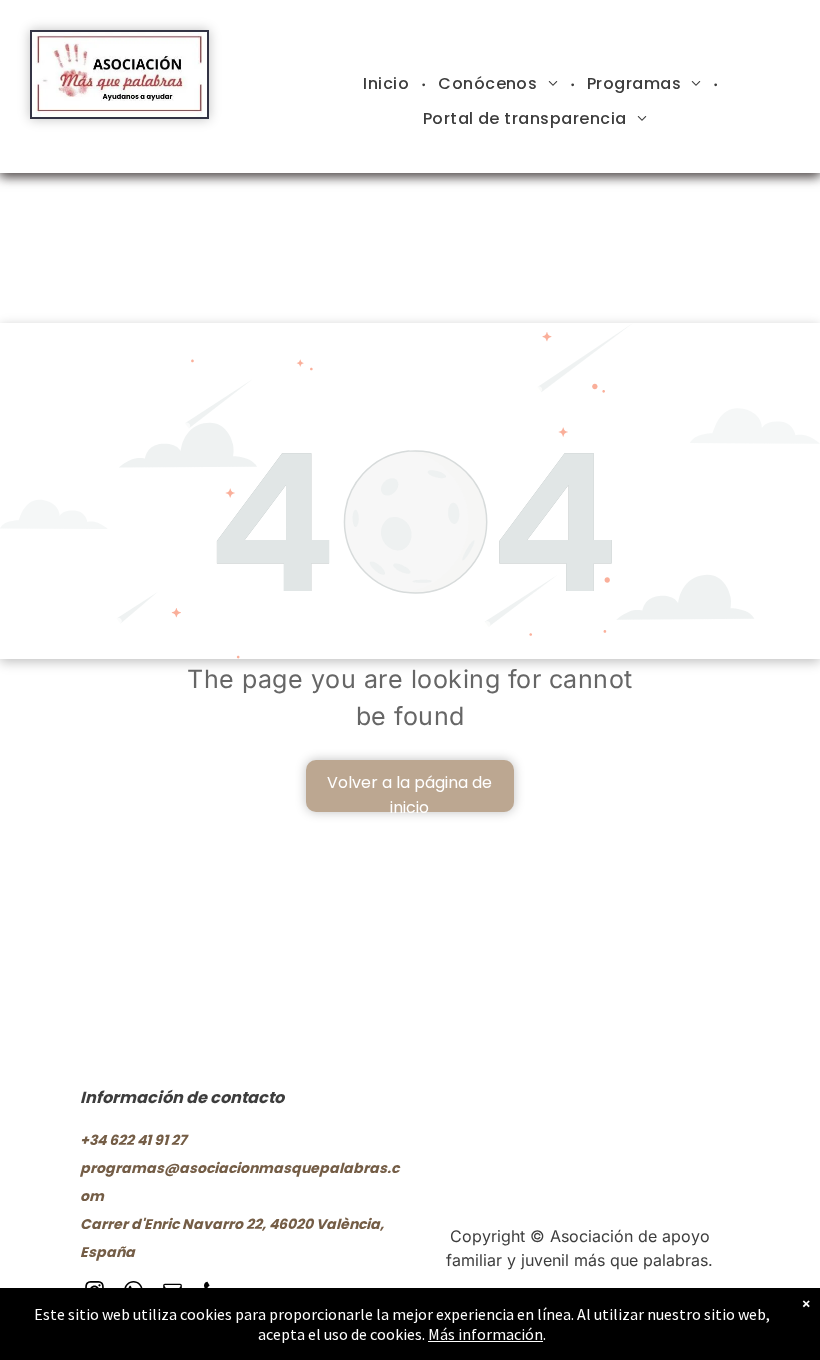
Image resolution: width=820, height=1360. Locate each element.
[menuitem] (388, 84)
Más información (485, 1334)
